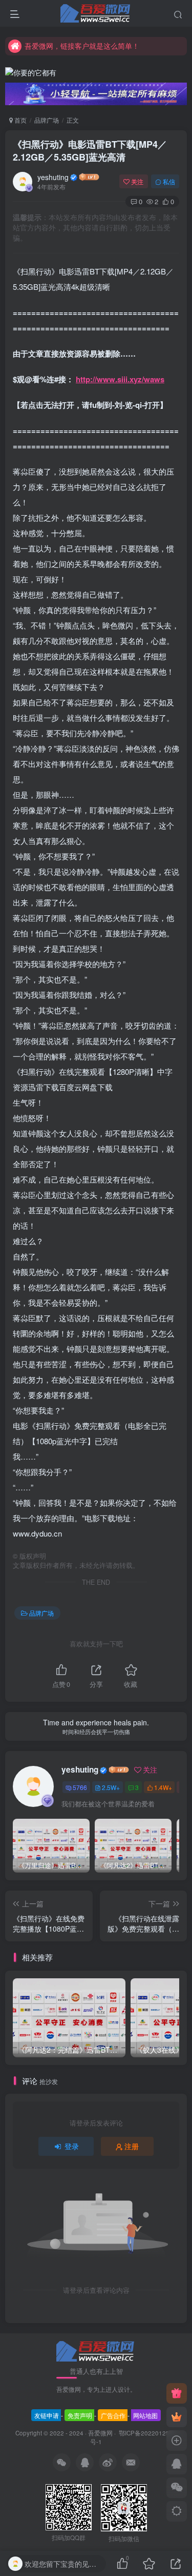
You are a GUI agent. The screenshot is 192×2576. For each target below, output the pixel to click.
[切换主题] (177, 2511)
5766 (80, 1787)
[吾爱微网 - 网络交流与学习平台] (96, 2350)
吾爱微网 (100, 2433)
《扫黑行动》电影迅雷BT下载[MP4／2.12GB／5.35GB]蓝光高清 (90, 151)
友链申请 (47, 2415)
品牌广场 (47, 120)
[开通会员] (177, 2417)
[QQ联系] (177, 2464)
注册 (132, 2146)
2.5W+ (111, 1787)
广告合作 (113, 2415)
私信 (169, 181)
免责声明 (80, 2415)
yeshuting (53, 177)
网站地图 (145, 2415)
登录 (72, 2146)
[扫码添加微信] (177, 2488)
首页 (20, 120)
